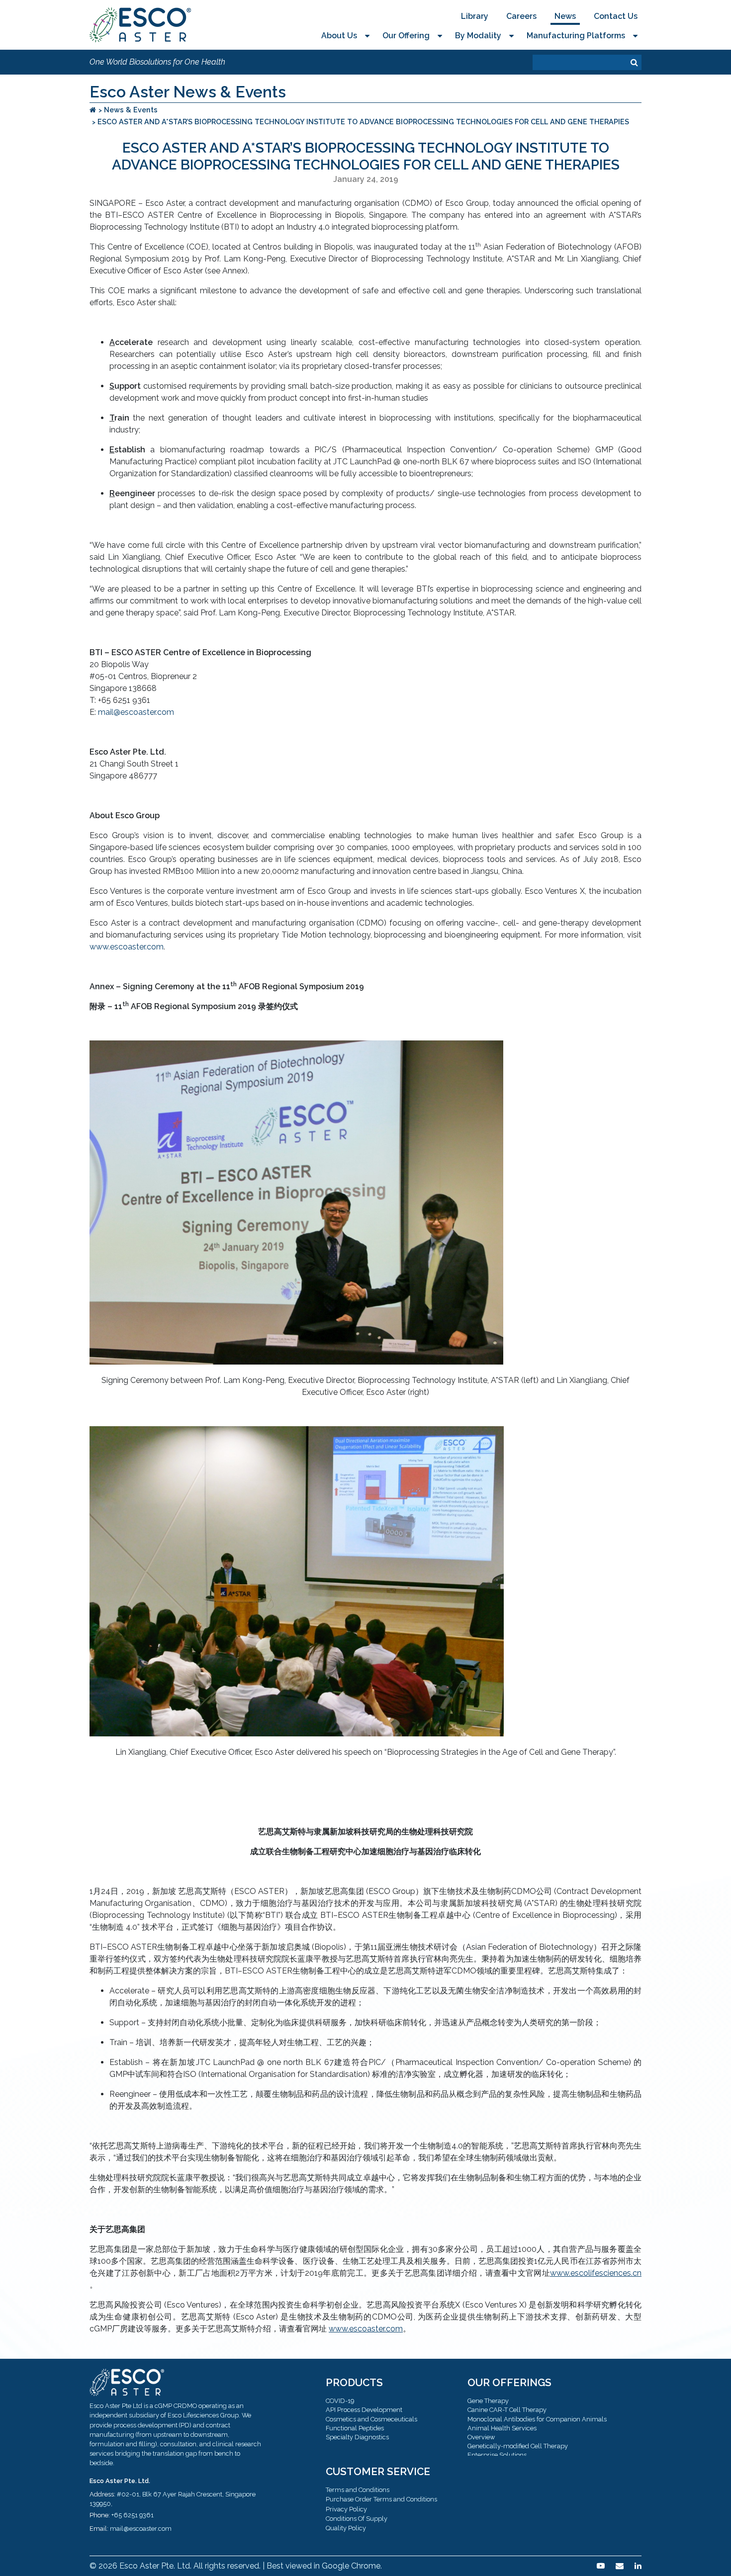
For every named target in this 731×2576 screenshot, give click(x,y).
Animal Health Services (502, 2428)
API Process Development (364, 2410)
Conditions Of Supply (357, 2519)
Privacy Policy (346, 2509)
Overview (481, 2437)
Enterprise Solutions (497, 2455)
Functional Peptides (355, 2428)
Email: (99, 2529)
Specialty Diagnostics (357, 2437)
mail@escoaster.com (136, 712)
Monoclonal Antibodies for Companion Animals (537, 2419)
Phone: (100, 2515)
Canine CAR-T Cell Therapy (507, 2410)
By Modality (478, 36)
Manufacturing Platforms (576, 36)
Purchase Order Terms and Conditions (381, 2499)
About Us (339, 36)
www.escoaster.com (127, 947)
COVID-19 (340, 2401)
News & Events (131, 110)
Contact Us (616, 16)
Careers (521, 16)
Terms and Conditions (358, 2490)
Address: (102, 2494)
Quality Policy (346, 2528)
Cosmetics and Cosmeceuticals (371, 2419)
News (565, 16)
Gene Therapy (488, 2401)
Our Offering (406, 36)
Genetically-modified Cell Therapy (518, 2446)
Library (475, 16)
